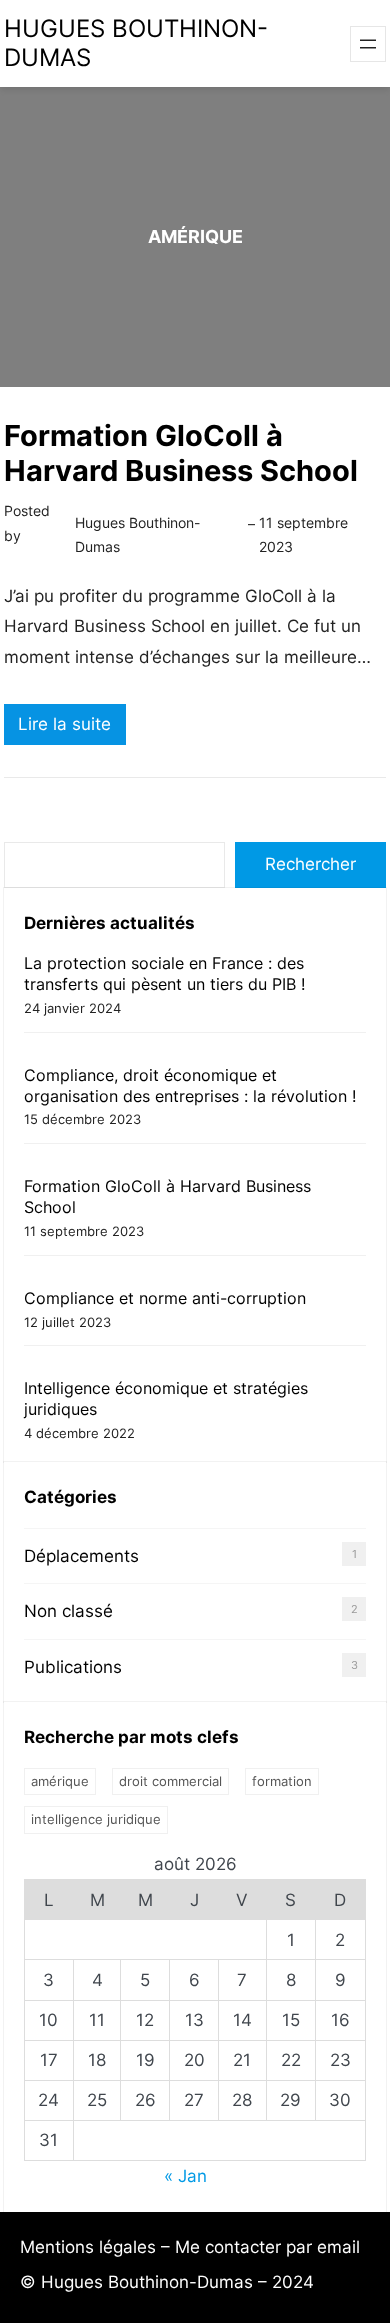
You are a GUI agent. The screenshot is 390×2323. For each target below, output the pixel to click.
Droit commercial (170, 1781)
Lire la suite (72, 729)
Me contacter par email (267, 2247)
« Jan (185, 2176)
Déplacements (81, 1556)
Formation (282, 1781)
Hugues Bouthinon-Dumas (136, 43)
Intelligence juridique (96, 1819)
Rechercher (310, 864)
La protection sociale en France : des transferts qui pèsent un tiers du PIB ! (164, 973)
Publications (73, 1667)
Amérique (60, 1781)
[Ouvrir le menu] (368, 44)
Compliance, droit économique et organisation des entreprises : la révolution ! (190, 1085)
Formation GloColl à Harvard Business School (181, 453)
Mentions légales (88, 2247)
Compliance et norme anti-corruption (165, 1298)
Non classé (68, 1611)
